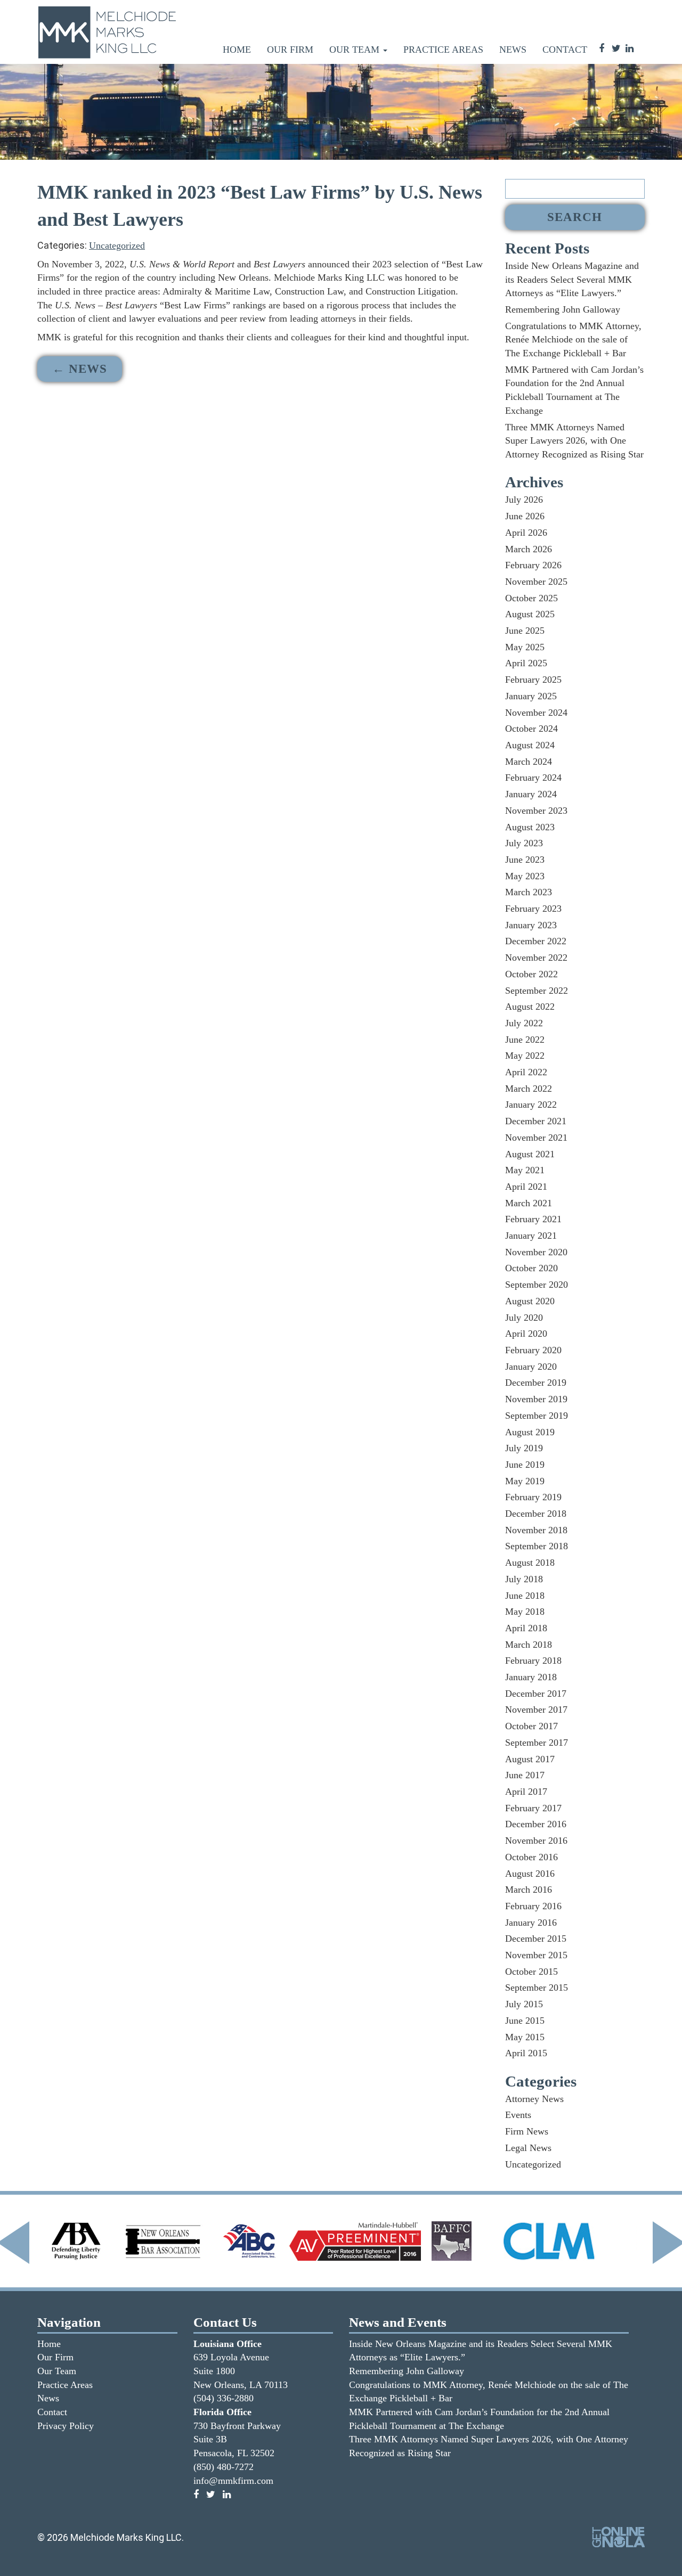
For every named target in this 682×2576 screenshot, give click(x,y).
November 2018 (536, 1530)
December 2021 (536, 1121)
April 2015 (526, 2053)
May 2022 (525, 1056)
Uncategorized (117, 246)
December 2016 (536, 1824)
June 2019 (525, 1465)
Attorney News (534, 2099)
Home (237, 50)
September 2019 (537, 1416)
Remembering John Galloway (563, 309)
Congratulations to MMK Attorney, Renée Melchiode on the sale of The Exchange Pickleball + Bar (573, 340)
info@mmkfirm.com (233, 2481)
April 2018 (526, 1628)
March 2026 (529, 549)
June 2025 (525, 631)
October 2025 (531, 598)
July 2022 (524, 1023)
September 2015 (537, 1988)
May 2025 (525, 647)
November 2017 (536, 1710)
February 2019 (533, 1497)
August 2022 (530, 1007)
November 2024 (536, 713)
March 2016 (529, 1890)
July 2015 (524, 2004)
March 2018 (529, 1645)
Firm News (527, 2131)
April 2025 (526, 663)
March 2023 (529, 892)
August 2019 (530, 1432)
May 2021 (525, 1170)
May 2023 (525, 876)
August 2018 (530, 1563)
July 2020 (524, 1318)
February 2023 (533, 909)
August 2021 (530, 1154)
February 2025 (533, 680)
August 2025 (530, 614)
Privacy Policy (66, 2426)
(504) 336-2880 (224, 2398)
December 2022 (536, 941)
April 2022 (526, 1072)
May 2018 (525, 1612)
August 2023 (530, 827)
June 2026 (525, 516)
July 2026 (524, 500)
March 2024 (529, 762)
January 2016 (531, 1923)
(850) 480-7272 (224, 2467)
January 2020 (531, 1367)
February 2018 (533, 1661)
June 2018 (525, 1596)
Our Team (356, 50)
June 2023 (525, 860)
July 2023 (524, 843)
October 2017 (531, 1726)
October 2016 (531, 1857)
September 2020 (537, 1285)
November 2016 (536, 1841)
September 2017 (537, 1743)
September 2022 (537, 991)
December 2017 (536, 1694)
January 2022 (531, 1105)
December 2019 (536, 1383)
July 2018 (524, 1579)
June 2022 (525, 1040)
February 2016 (533, 1906)
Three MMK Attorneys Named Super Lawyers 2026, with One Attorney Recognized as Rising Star (574, 441)
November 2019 (536, 1399)
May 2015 (525, 2037)
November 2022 (536, 958)
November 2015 (536, 1955)
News (513, 50)
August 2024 (530, 745)
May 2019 (525, 1481)
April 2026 (526, 533)
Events (518, 2115)
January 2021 (531, 1236)
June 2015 (525, 2021)
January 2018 (531, 1677)
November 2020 (536, 1252)
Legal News (528, 2148)
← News (80, 369)
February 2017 (533, 1808)
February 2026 (533, 565)
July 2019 (524, 1448)
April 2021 (526, 1187)
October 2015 (531, 1972)
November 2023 (536, 811)
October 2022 (531, 974)
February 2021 (533, 1219)
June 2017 (525, 1775)
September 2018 (537, 1546)
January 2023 (531, 925)
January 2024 (531, 794)
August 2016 (530, 1874)
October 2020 (531, 1268)
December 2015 (536, 1939)
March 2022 (529, 1089)
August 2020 (530, 1301)
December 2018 (536, 1514)
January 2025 (531, 696)
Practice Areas (443, 50)
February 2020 (533, 1350)
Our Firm (290, 50)
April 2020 (526, 1334)
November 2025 (536, 582)
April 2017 (526, 1792)
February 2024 (533, 778)
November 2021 (536, 1138)
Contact (565, 50)
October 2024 (531, 729)
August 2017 (530, 1759)
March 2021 (529, 1203)
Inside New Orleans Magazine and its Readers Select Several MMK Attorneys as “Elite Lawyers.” (572, 279)
